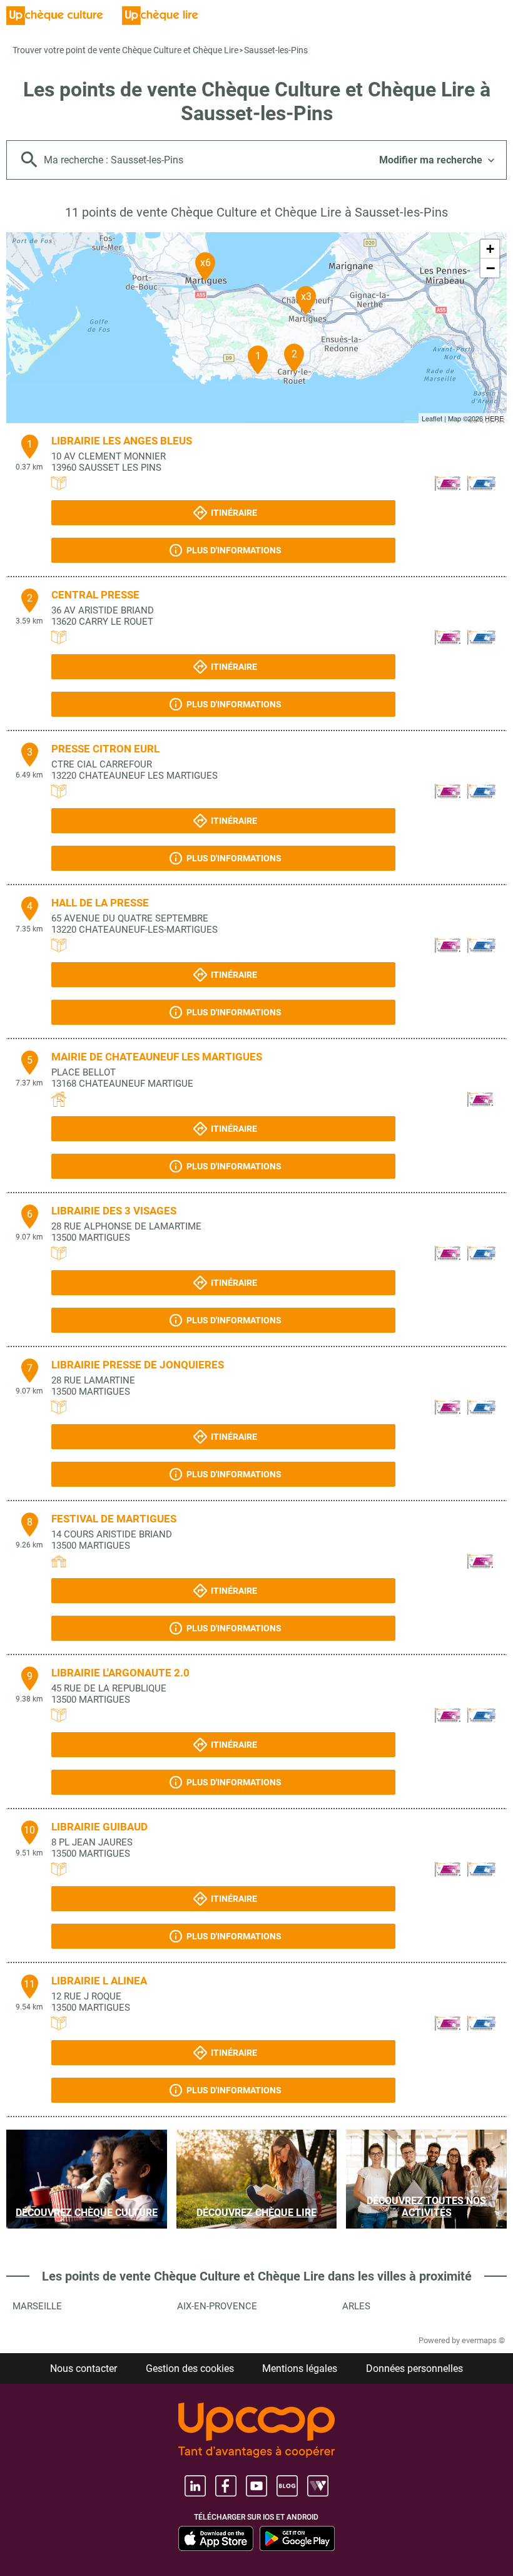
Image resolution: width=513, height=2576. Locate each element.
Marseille (37, 2306)
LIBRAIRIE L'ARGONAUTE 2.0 (120, 1673)
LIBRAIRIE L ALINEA (99, 1981)
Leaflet (432, 418)
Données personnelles (414, 2368)
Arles (356, 2306)
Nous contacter (84, 2368)
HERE (494, 418)
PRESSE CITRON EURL (105, 749)
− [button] (490, 268)
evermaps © (483, 2340)
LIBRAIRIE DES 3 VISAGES (114, 1211)
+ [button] (490, 249)
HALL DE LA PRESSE (100, 903)
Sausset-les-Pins (276, 50)
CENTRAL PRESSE (95, 595)
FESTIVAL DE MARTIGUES (114, 1519)
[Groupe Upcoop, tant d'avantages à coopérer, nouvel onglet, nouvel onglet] (256, 2431)
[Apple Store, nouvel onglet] (216, 2538)
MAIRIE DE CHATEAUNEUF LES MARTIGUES (157, 1057)
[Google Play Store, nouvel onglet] (297, 2538)
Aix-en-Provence (217, 2306)
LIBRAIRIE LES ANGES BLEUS (122, 441)
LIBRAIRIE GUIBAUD (99, 1827)
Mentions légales (300, 2368)
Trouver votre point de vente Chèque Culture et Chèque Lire (125, 50)
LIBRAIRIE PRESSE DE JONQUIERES (138, 1365)
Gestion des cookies (190, 2368)
